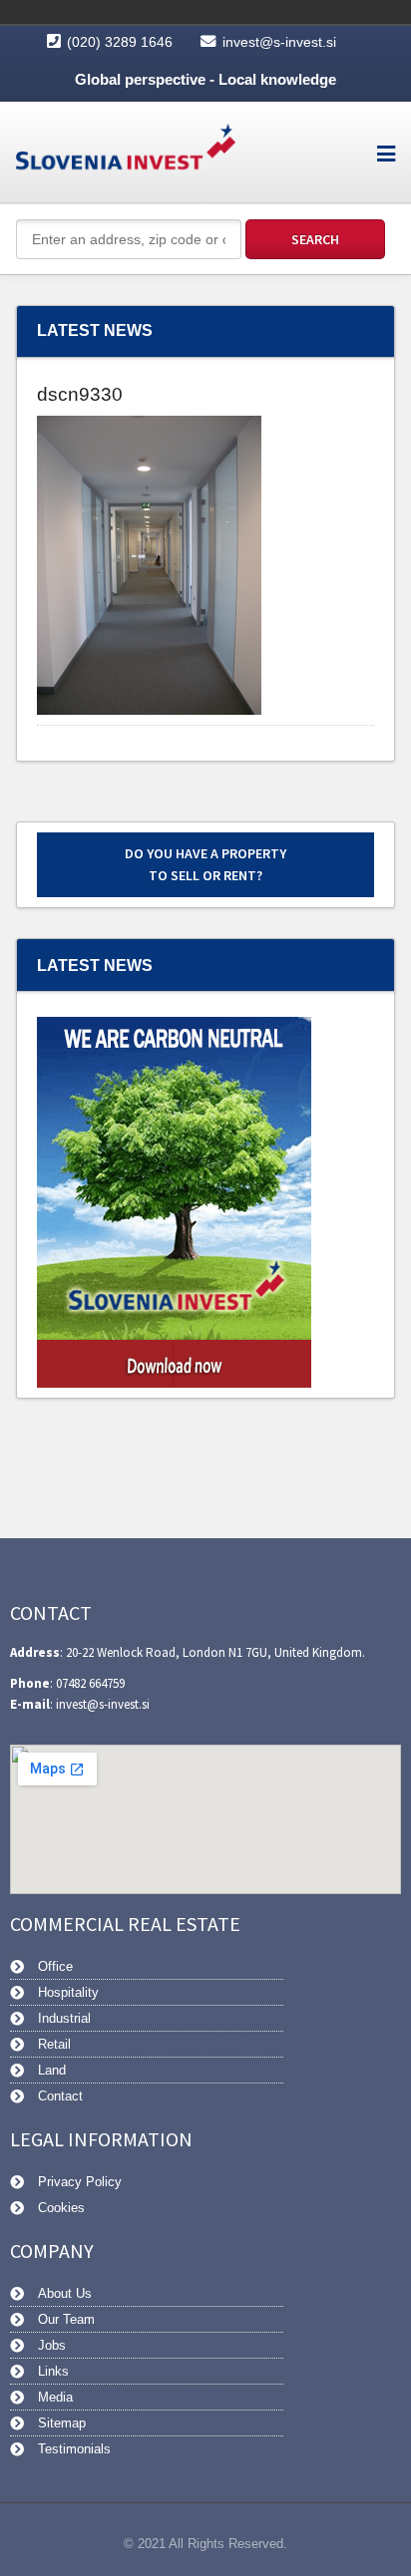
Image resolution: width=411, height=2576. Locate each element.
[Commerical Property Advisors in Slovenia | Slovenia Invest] (126, 152)
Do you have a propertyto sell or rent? (205, 864)
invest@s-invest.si (279, 42)
